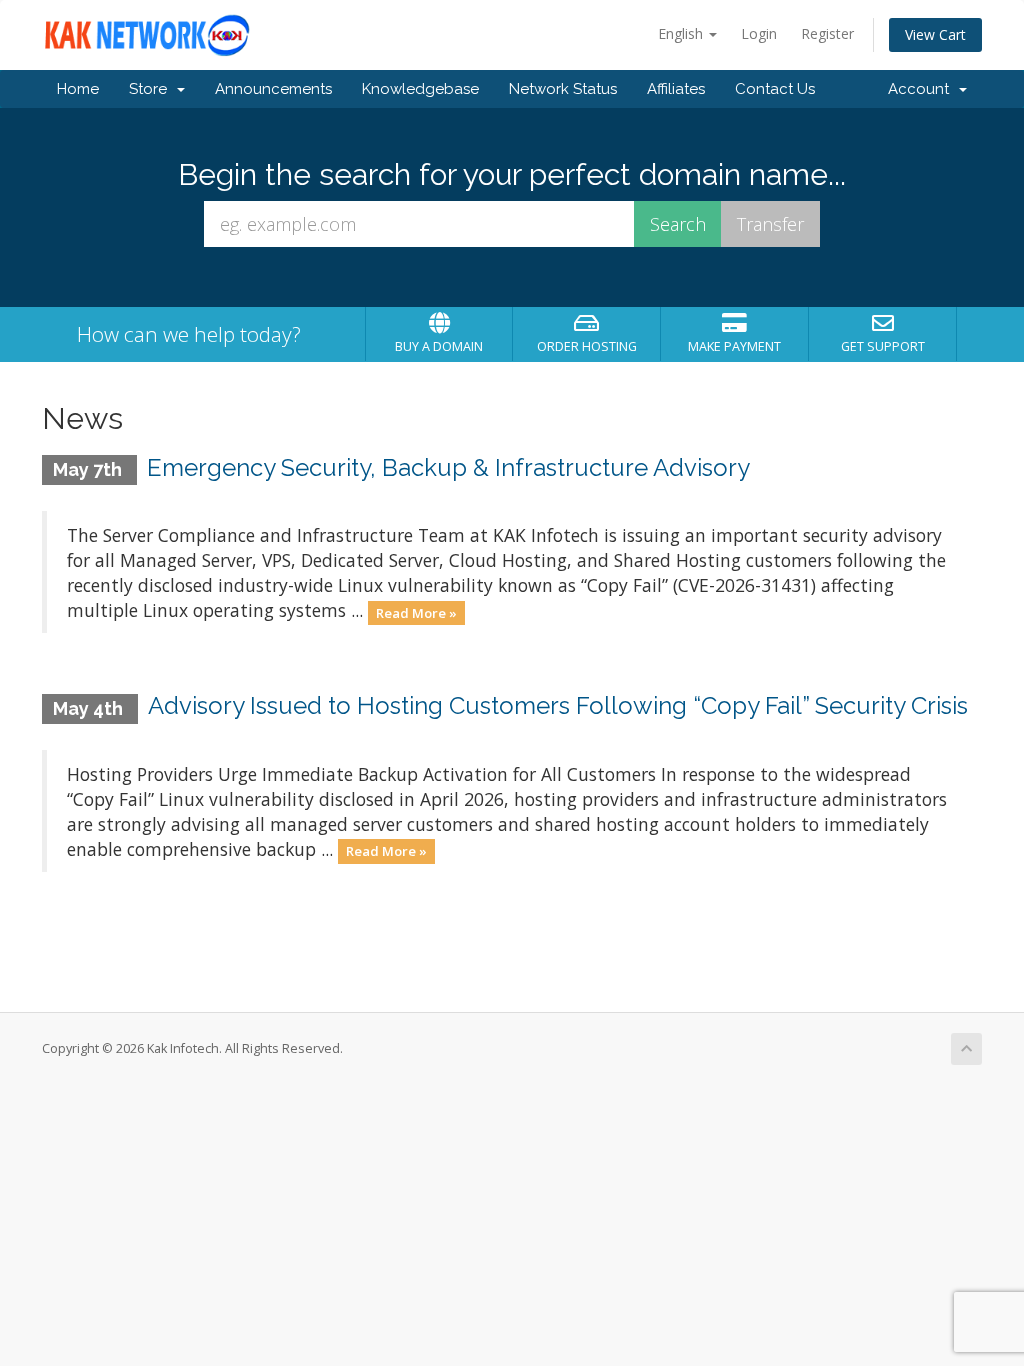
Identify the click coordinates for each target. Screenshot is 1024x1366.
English (682, 33)
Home (78, 89)
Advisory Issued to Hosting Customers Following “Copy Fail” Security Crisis (558, 705)
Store (152, 89)
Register (827, 33)
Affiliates (676, 89)
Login (759, 33)
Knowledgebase (420, 89)
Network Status (563, 89)
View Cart (935, 34)
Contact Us (775, 89)
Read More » (416, 612)
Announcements (273, 89)
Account (922, 89)
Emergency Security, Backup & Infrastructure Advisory (448, 467)
